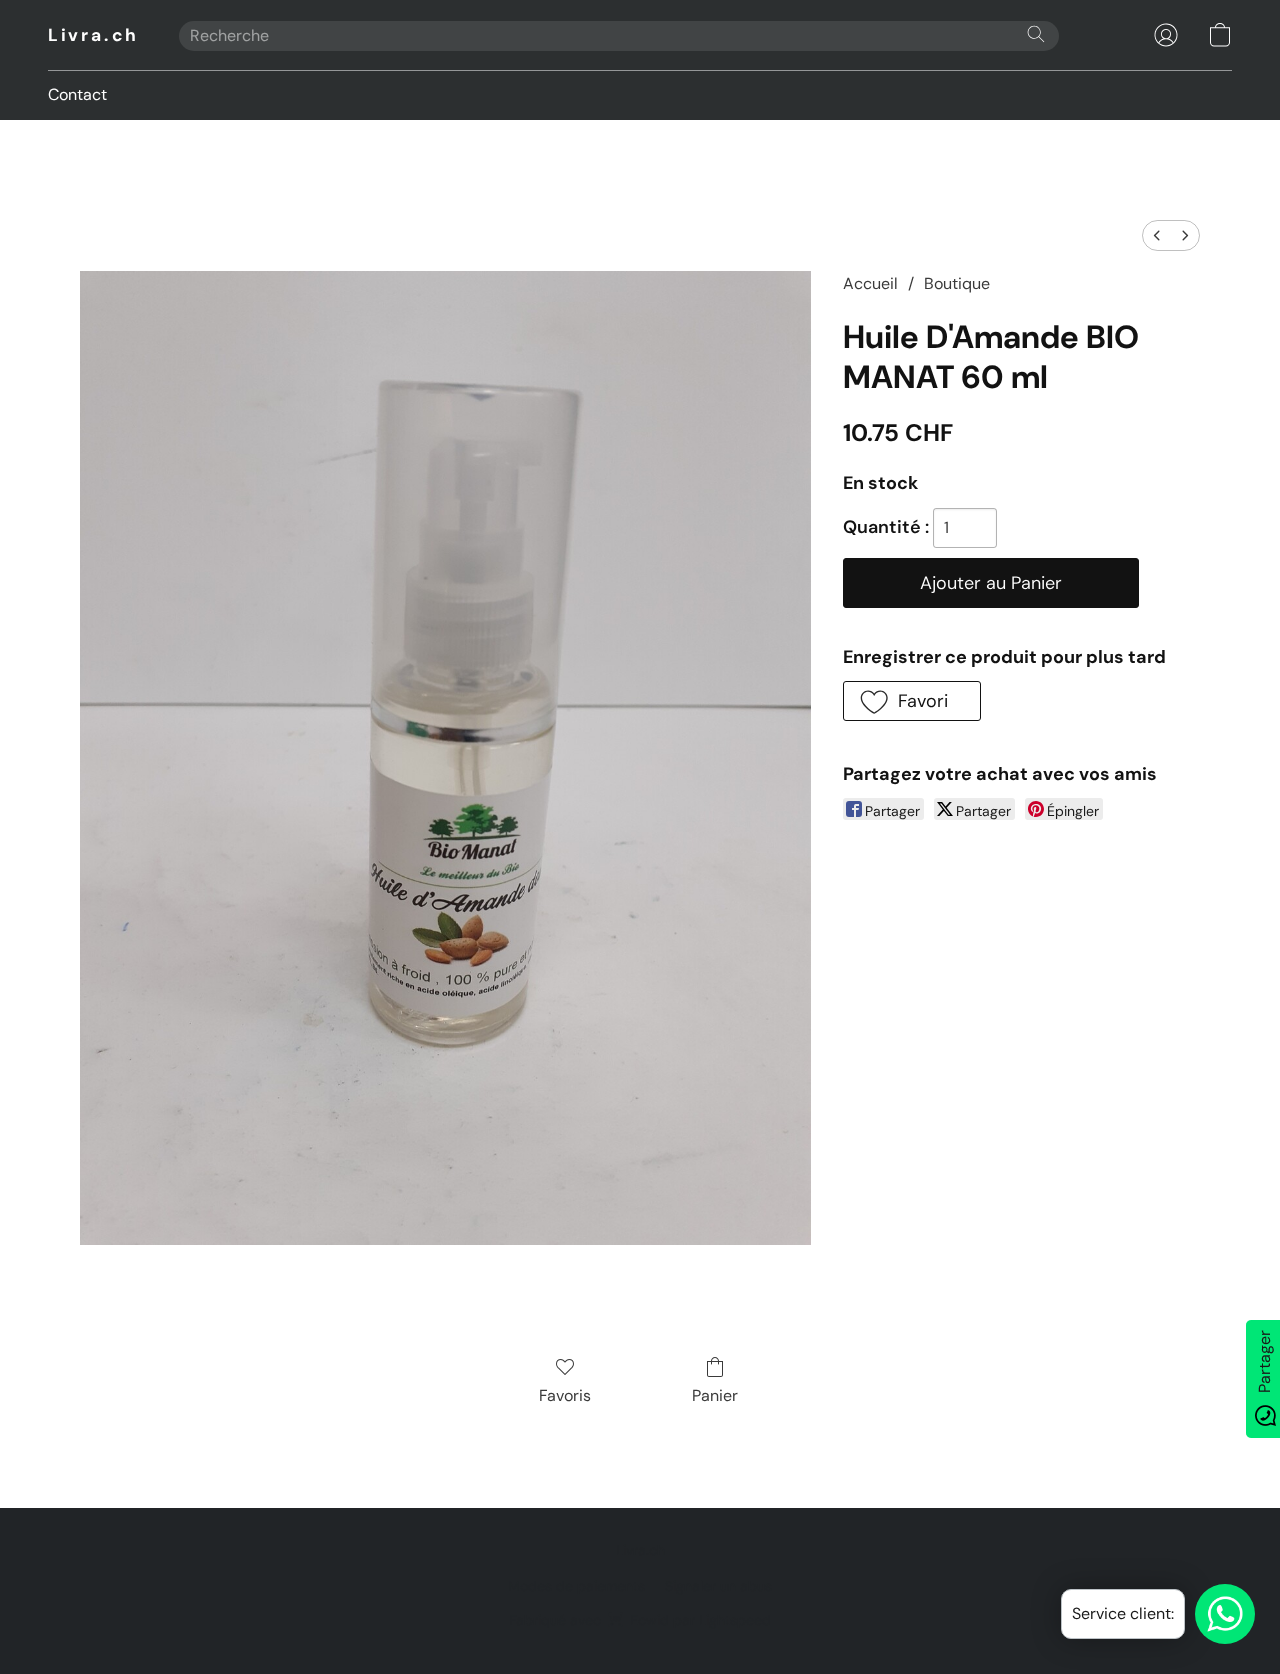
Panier (715, 1395)
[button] (93, 35)
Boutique (957, 283)
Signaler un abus (718, 1586)
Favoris (565, 1395)
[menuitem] (1157, 235)
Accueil (870, 283)
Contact (77, 94)
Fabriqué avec (640, 1620)
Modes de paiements (576, 1586)
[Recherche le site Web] (1036, 34)
